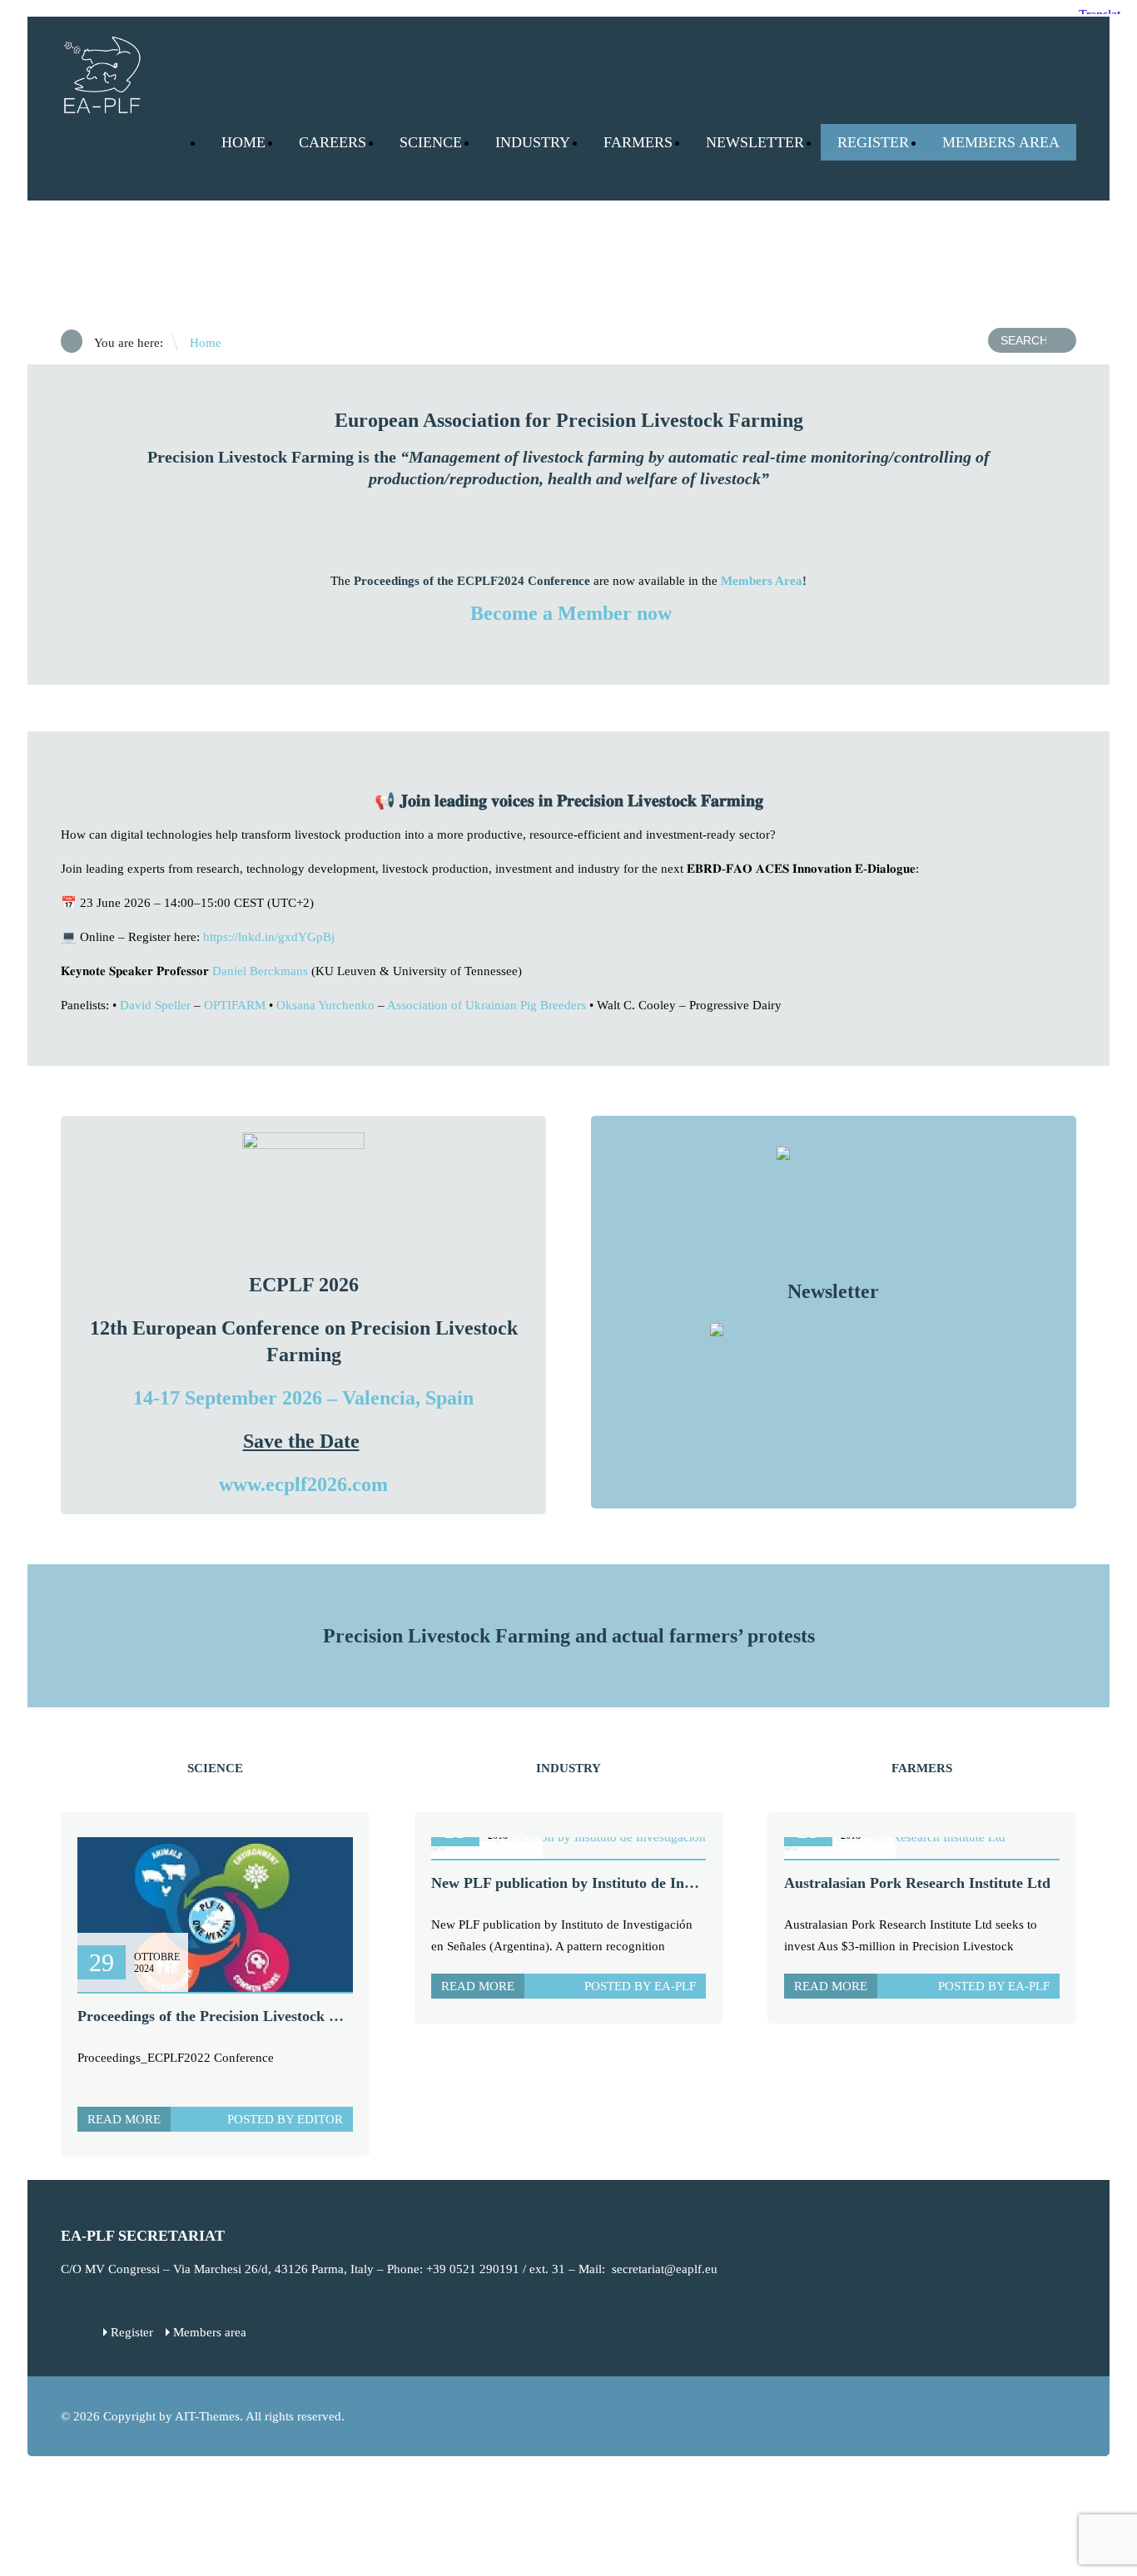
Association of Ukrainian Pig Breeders (487, 1005)
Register (873, 142)
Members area (210, 2332)
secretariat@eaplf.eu (665, 2269)
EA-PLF (675, 1986)
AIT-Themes (207, 2416)
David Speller (155, 1005)
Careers (333, 142)
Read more (124, 2119)
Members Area (1001, 142)
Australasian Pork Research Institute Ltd (917, 1883)
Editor (320, 2119)
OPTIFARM (235, 1005)
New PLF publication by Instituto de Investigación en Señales (628, 1883)
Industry (533, 142)
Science (431, 142)
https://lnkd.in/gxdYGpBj (269, 937)
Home (243, 142)
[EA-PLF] (102, 107)
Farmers (638, 142)
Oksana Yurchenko (325, 1005)
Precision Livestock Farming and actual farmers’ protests (569, 1636)
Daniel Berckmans (260, 971)
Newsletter (755, 142)
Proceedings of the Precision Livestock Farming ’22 (243, 2016)
